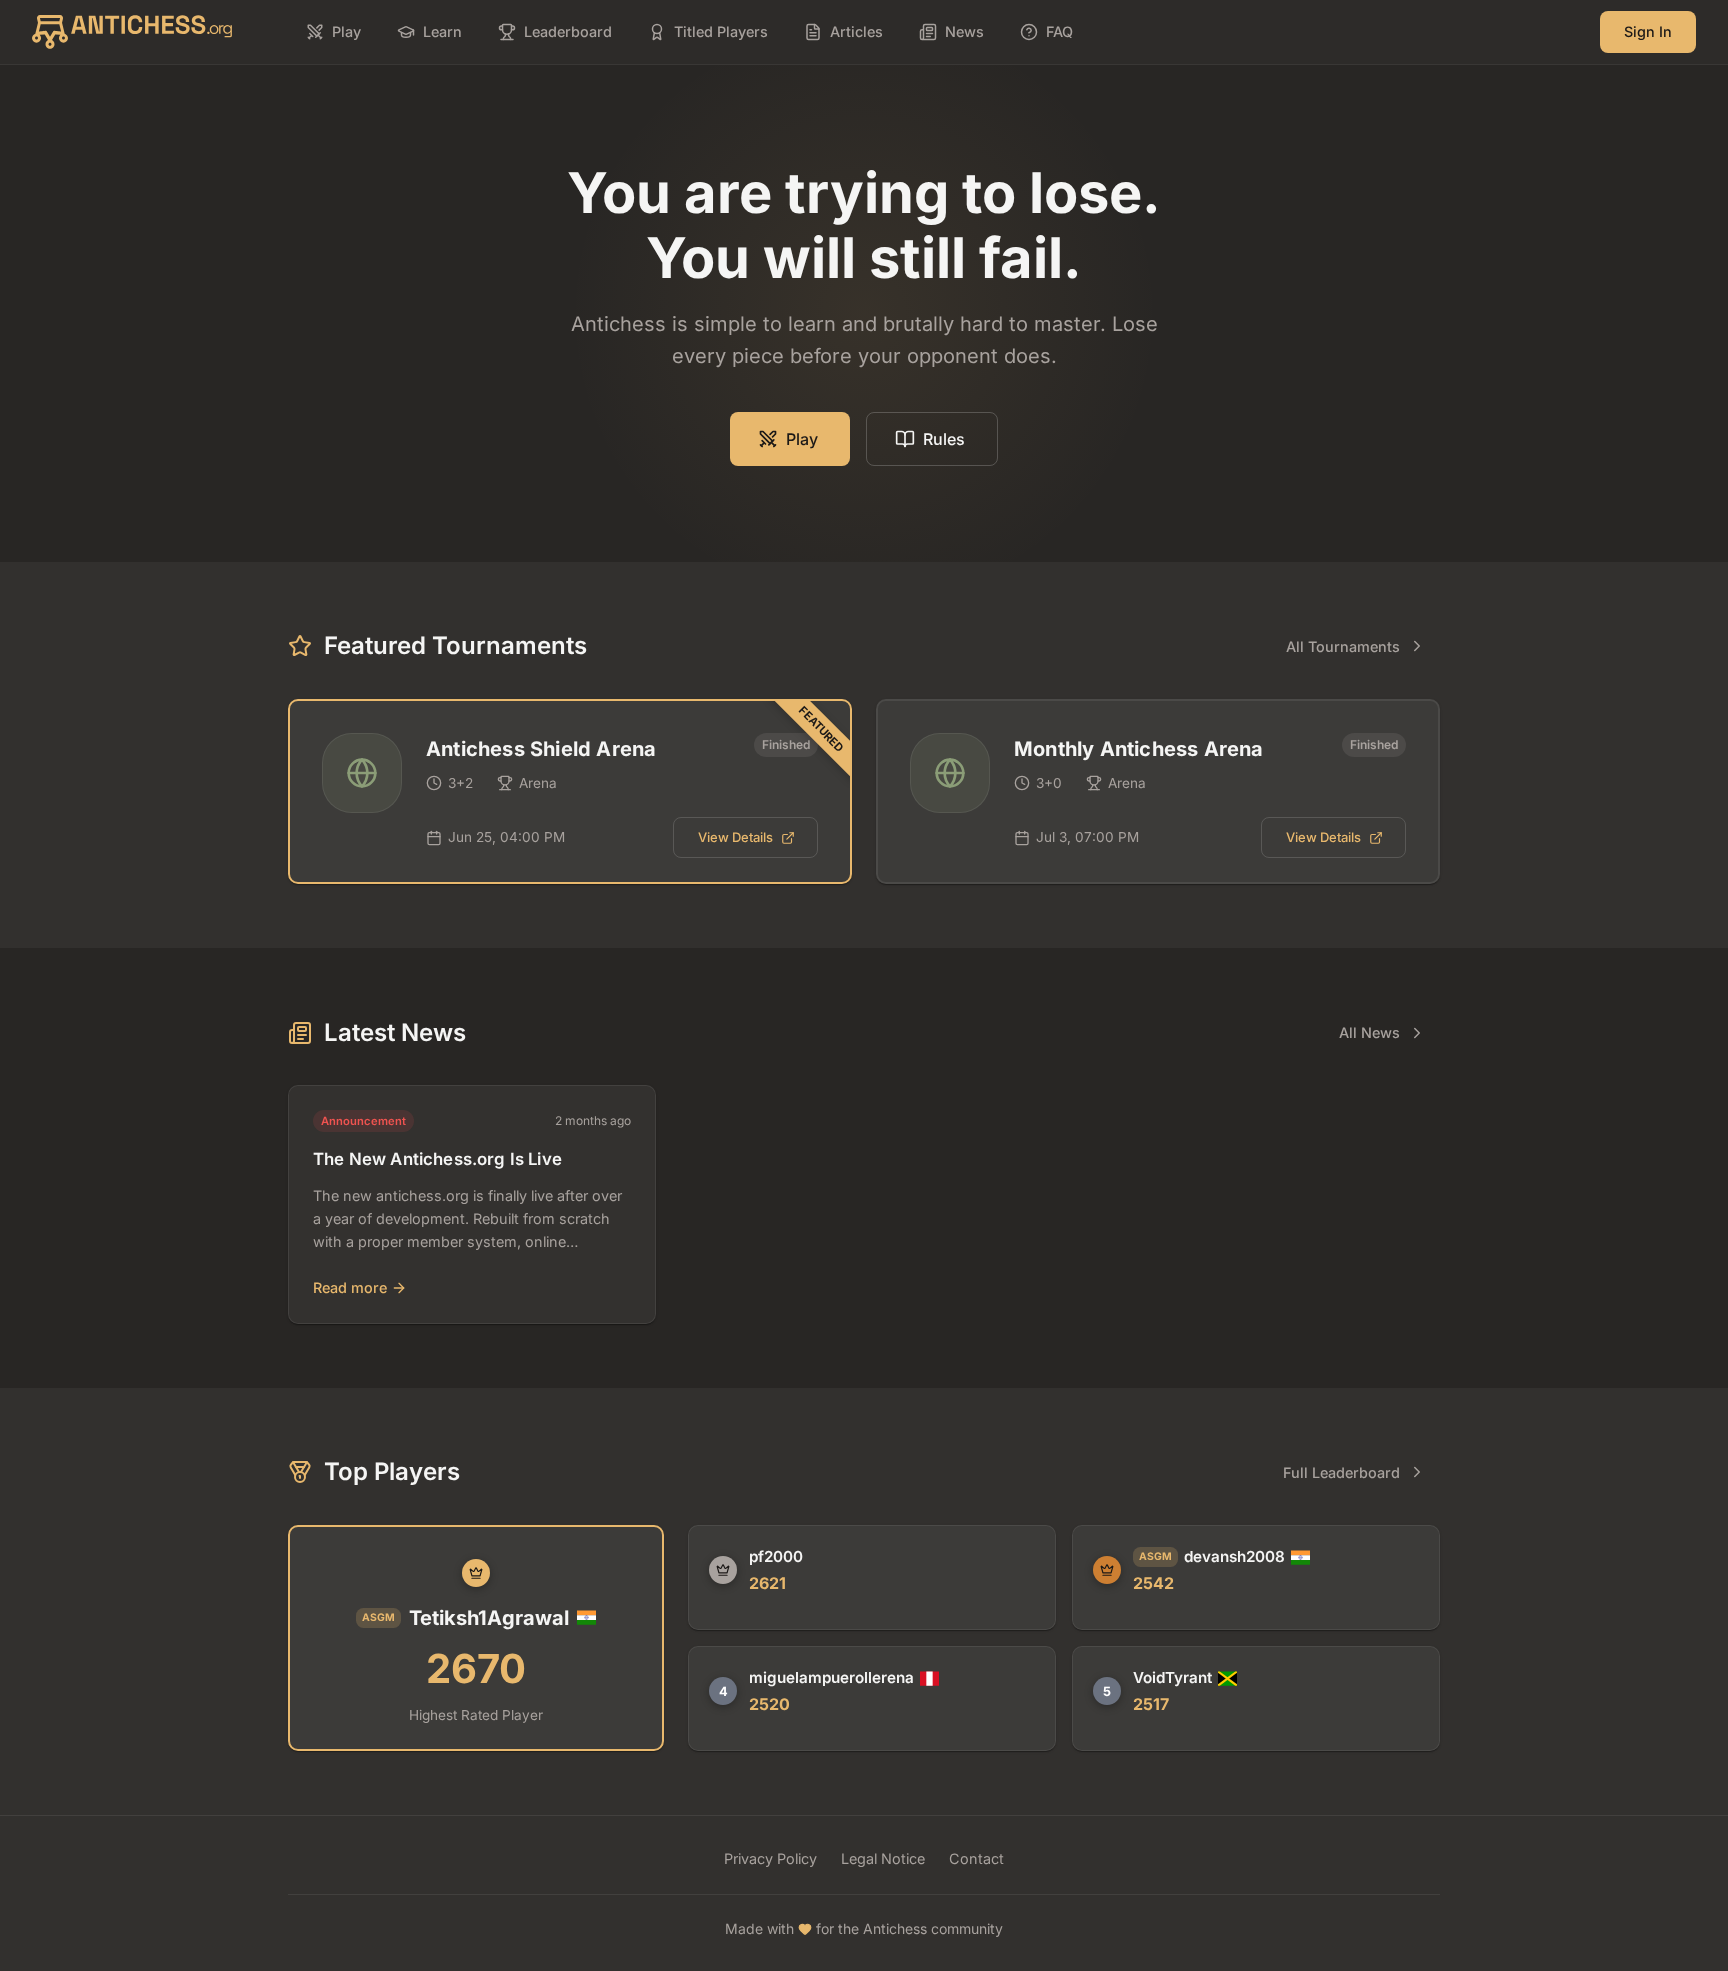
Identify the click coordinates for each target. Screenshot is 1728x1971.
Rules (944, 439)
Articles (856, 31)
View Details (735, 837)
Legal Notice (883, 1858)
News (964, 31)
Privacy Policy (770, 1858)
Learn (442, 31)
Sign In (1648, 31)
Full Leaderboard (1341, 1472)
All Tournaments (1343, 646)
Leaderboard (568, 31)
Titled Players (721, 31)
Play (346, 31)
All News (1369, 1032)
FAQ (1059, 31)
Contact (976, 1858)
